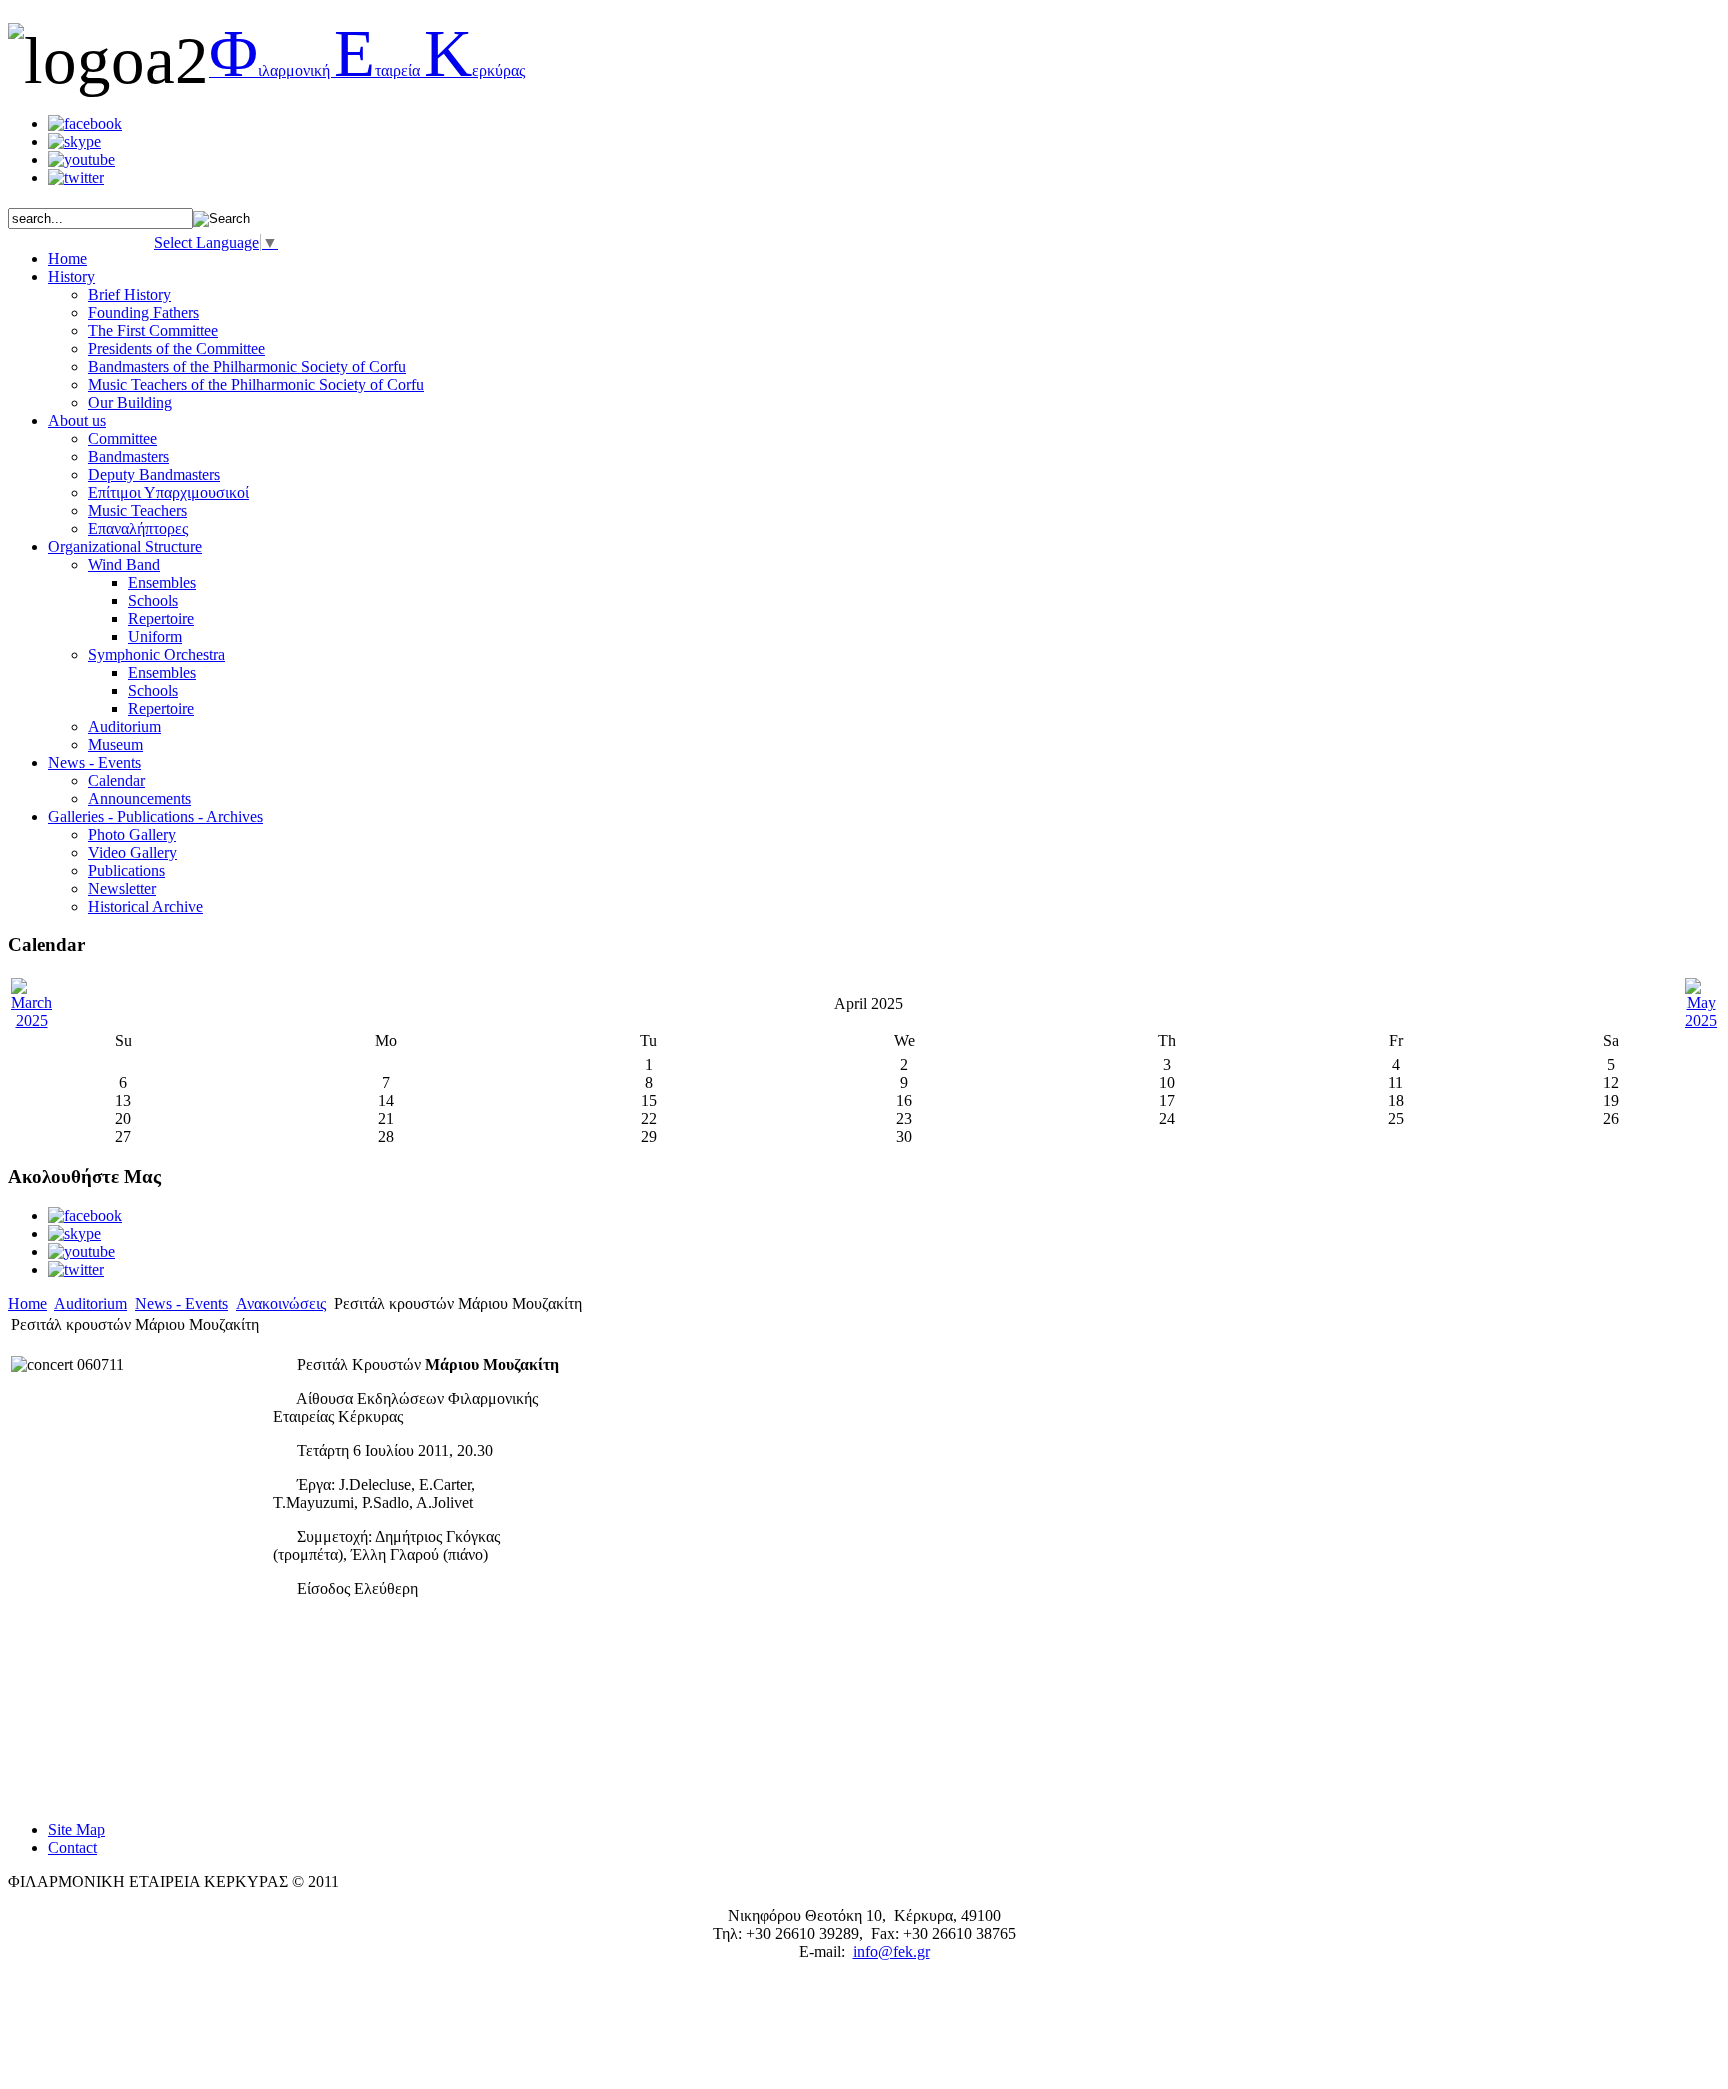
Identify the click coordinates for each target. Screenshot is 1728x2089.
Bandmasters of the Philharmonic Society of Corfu (247, 366)
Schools (153, 600)
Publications (126, 870)
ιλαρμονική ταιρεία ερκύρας (367, 70)
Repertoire (161, 618)
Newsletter (122, 888)
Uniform (155, 636)
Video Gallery (132, 852)
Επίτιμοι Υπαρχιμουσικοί (168, 492)
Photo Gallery (132, 834)
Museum (115, 744)
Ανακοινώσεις (281, 1303)
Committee (122, 438)
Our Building (130, 402)
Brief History (129, 294)
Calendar (116, 780)
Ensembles (162, 582)
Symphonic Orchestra (156, 654)
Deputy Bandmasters (154, 474)
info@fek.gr (891, 1951)
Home (27, 1303)
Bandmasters (128, 456)
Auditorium (124, 726)
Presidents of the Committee (176, 348)
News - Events (181, 1303)
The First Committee (153, 330)
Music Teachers (137, 510)
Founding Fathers (143, 312)
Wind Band (124, 564)
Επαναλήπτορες (138, 528)
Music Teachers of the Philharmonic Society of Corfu (256, 384)
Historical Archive (145, 906)
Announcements (139, 798)
